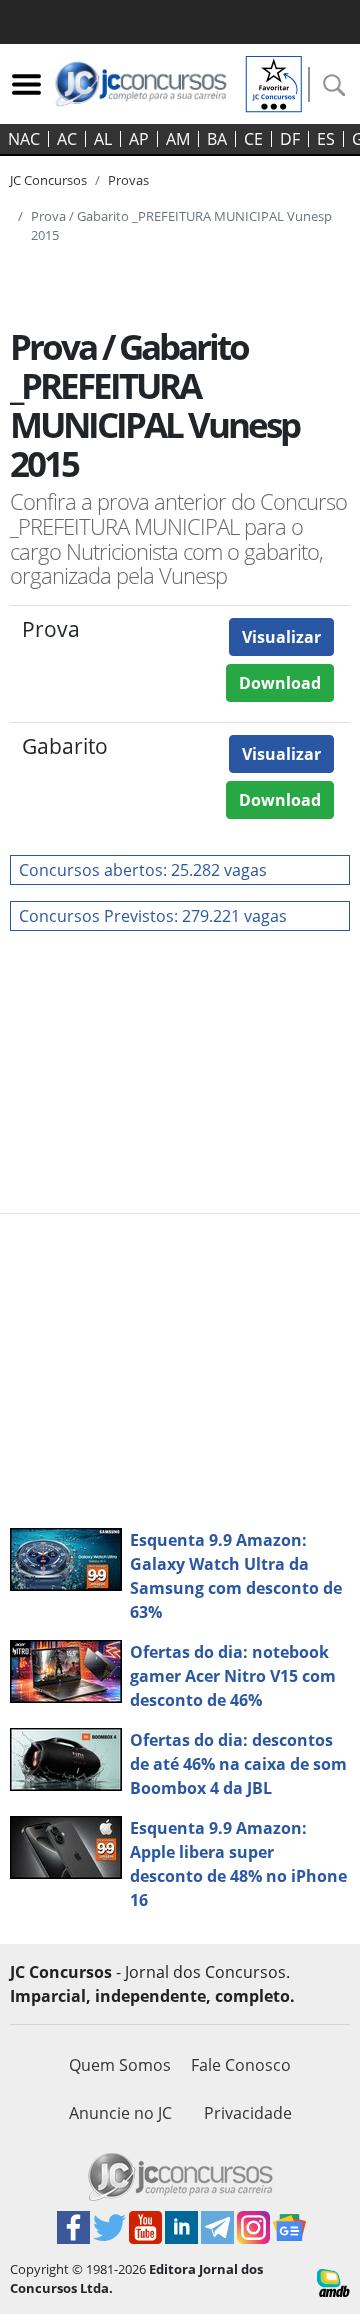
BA (217, 139)
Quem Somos (120, 2065)
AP (139, 139)
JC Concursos (48, 180)
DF (290, 139)
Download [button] (280, 683)
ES (326, 139)
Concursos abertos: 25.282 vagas (143, 870)
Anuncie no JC (120, 2113)
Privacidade (248, 2113)
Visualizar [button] (281, 637)
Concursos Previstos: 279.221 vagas (153, 916)
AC (67, 139)
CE (253, 139)
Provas (128, 180)
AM (178, 139)
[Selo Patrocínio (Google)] (274, 82)
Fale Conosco (241, 2065)
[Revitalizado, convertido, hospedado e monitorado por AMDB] (333, 2281)
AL (103, 139)
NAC (24, 139)
